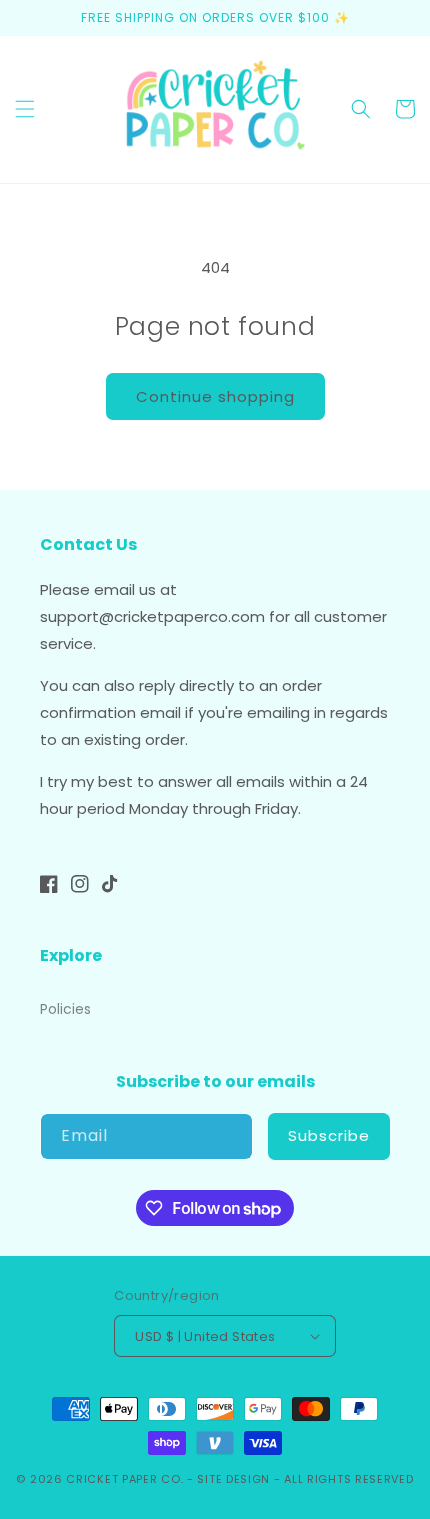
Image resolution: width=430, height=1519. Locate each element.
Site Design (233, 1479)
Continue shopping (215, 396)
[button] (25, 109)
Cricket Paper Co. (124, 1479)
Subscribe (329, 1135)
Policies (65, 1009)
